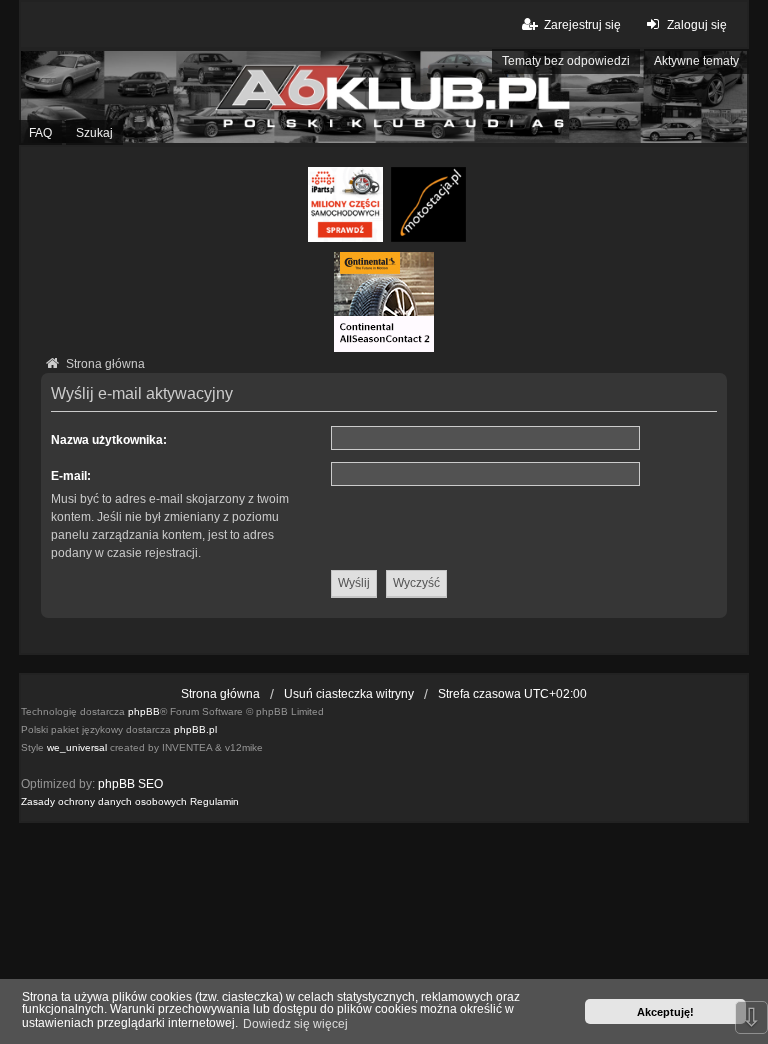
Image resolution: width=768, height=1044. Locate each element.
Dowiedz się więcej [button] (295, 1024)
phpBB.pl (195, 729)
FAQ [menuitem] (40, 133)
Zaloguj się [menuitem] (697, 25)
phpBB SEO (130, 784)
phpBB (144, 711)
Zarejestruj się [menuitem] (582, 25)
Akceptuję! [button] (665, 1012)
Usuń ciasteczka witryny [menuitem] (349, 694)
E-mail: (71, 476)
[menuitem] (104, 802)
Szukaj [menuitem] (94, 133)
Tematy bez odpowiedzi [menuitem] (566, 61)
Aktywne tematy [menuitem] (696, 61)
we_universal (77, 747)
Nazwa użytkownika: (109, 440)
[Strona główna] (384, 97)
